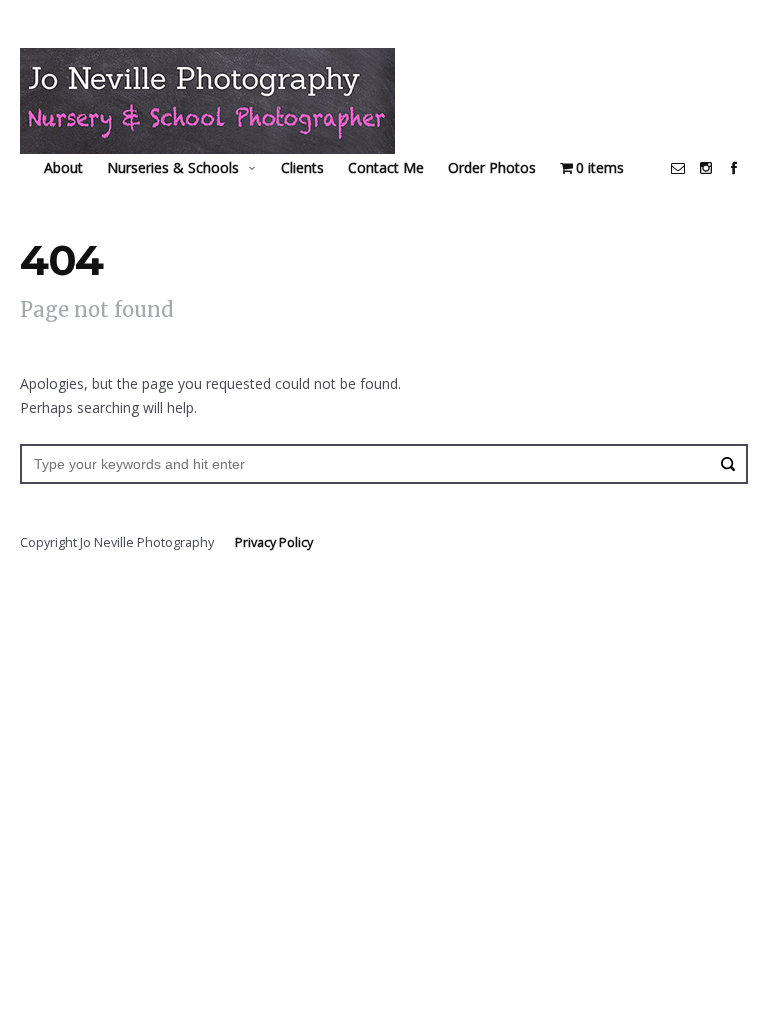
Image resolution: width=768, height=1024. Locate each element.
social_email (678, 168)
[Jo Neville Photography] (207, 101)
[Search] (728, 464)
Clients (302, 167)
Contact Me (386, 167)
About (63, 167)
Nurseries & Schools (173, 167)
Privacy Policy (274, 542)
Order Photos (492, 167)
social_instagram (706, 168)
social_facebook (734, 168)
